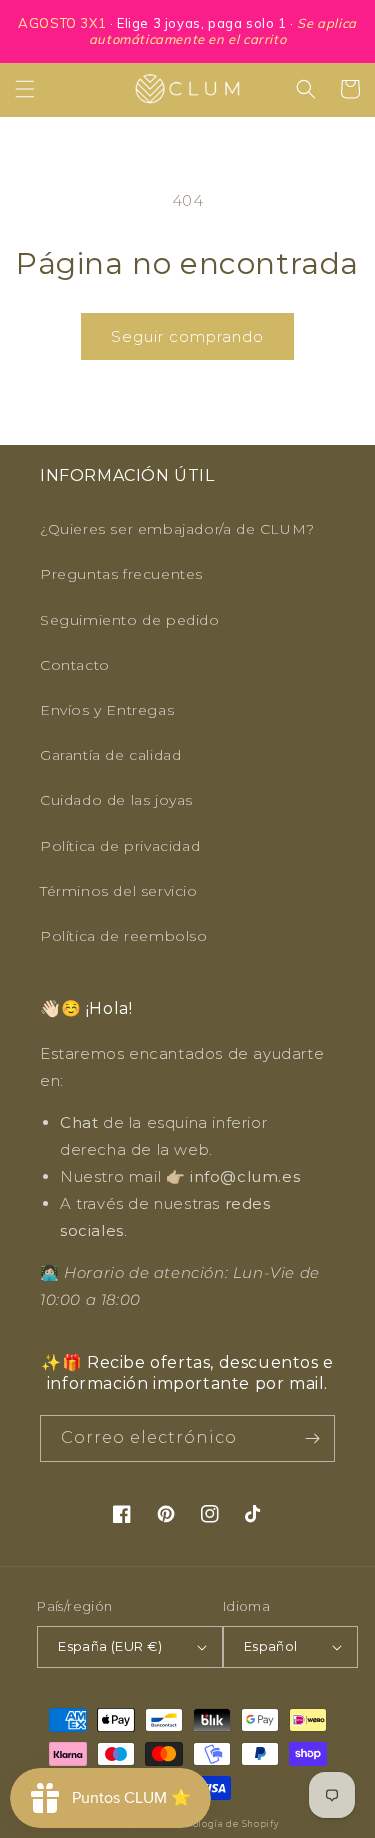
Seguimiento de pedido (130, 620)
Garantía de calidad (110, 755)
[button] (25, 89)
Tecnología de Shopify (224, 1824)
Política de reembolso (124, 936)
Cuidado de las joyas (116, 800)
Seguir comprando (187, 336)
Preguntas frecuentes (121, 574)
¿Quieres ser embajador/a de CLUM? (177, 529)
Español (271, 1646)
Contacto (75, 665)
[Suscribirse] (312, 1438)
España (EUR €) (110, 1646)
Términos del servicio (119, 891)
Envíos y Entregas (107, 710)
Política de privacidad (120, 846)
